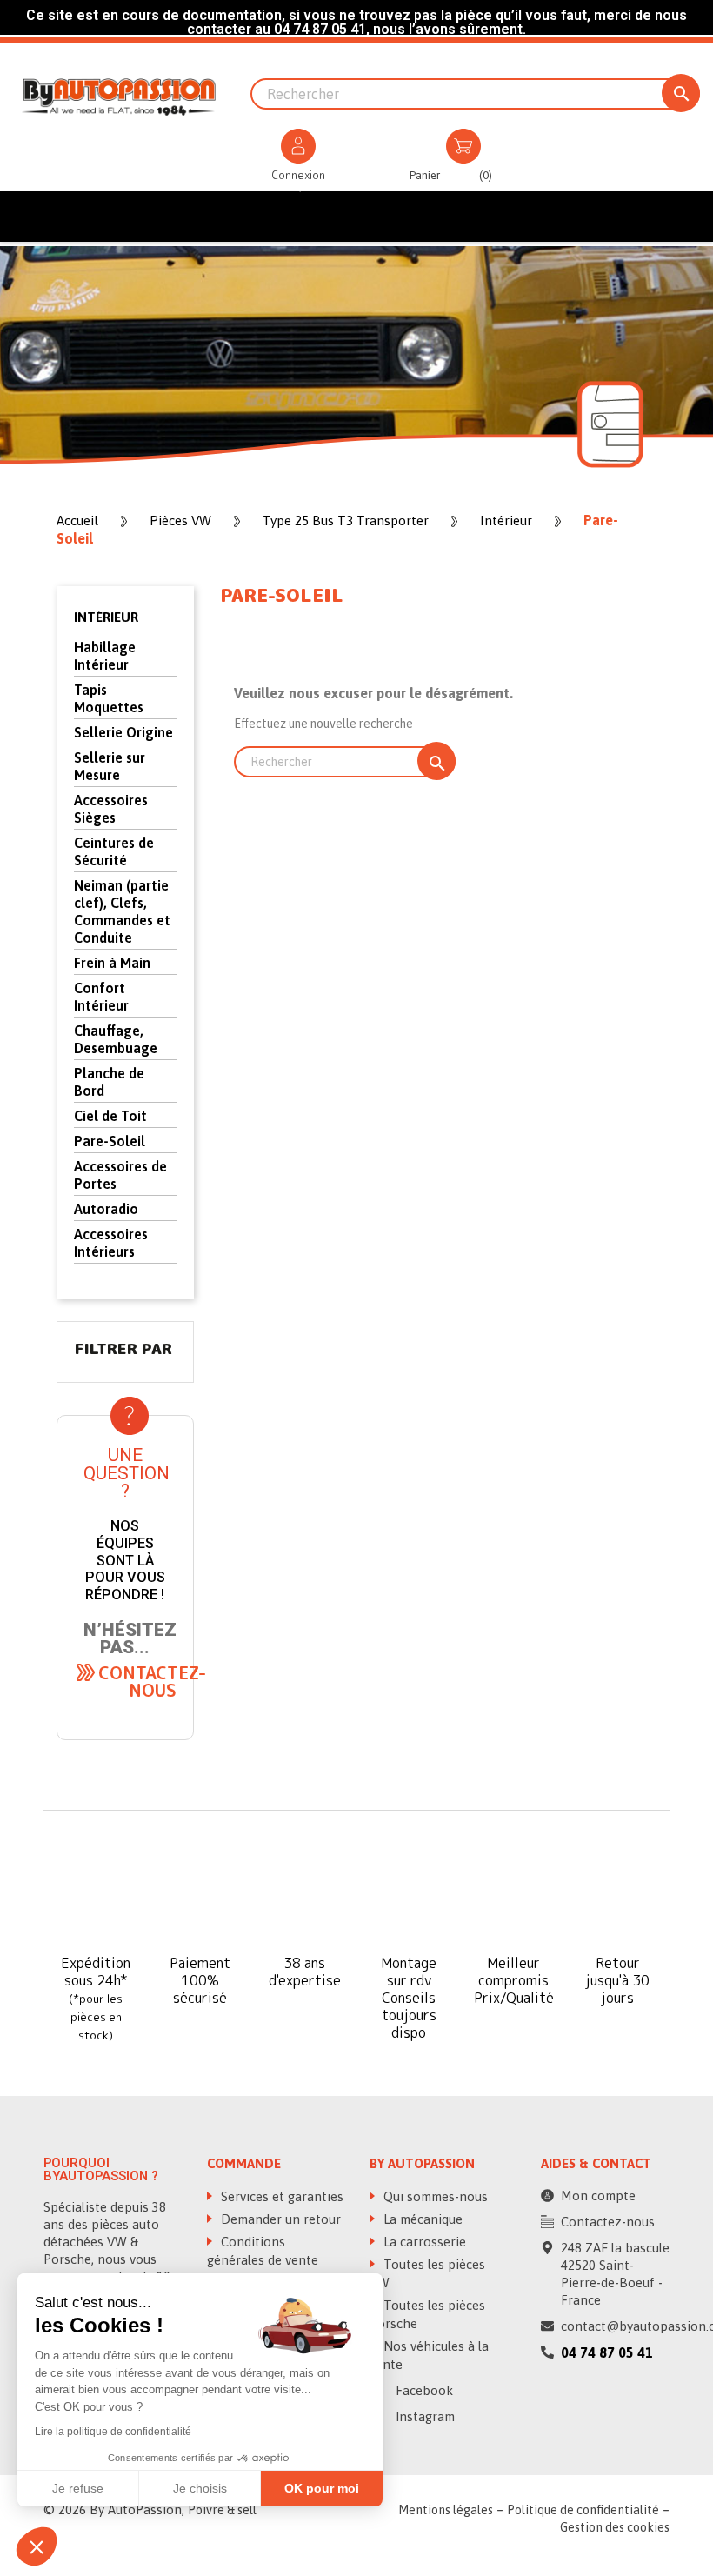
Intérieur (106, 617)
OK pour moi (322, 2488)
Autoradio (106, 1209)
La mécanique (277, 187)
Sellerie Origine (123, 732)
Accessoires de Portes (120, 1175)
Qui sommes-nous (434, 2196)
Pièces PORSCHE (179, 187)
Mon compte (598, 2196)
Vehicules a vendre (594, 187)
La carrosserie (376, 187)
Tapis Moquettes (109, 698)
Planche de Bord (109, 1082)
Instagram (423, 2416)
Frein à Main (112, 963)
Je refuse (78, 2488)
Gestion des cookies (615, 2527)
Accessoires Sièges (111, 809)
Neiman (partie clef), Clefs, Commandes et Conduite (122, 911)
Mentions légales (446, 2510)
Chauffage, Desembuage (116, 1039)
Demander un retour (279, 2219)
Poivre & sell (222, 2510)
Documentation (480, 187)
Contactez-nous (608, 2222)
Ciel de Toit (110, 1116)
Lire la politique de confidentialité (113, 2432)
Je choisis (200, 2488)
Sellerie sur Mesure (110, 766)
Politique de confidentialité (583, 2510)
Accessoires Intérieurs (111, 1243)
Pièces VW (92, 187)
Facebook (423, 2390)
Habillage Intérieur (105, 656)
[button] (152, 1681)
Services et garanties (280, 2196)
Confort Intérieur (101, 997)
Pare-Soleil (110, 1141)
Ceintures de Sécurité (114, 851)
